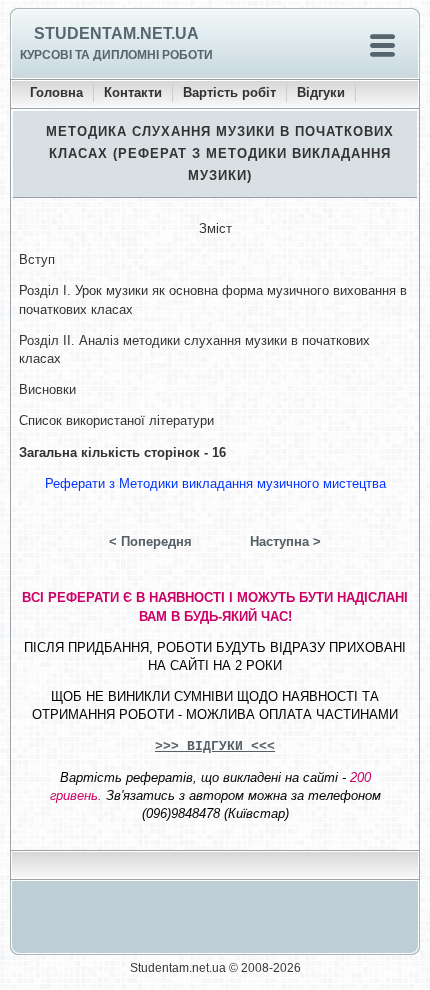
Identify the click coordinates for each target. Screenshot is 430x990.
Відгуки (321, 92)
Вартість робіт (229, 92)
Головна (56, 92)
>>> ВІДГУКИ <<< (215, 746)
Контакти (133, 92)
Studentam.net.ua (116, 33)
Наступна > (285, 541)
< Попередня (150, 541)
